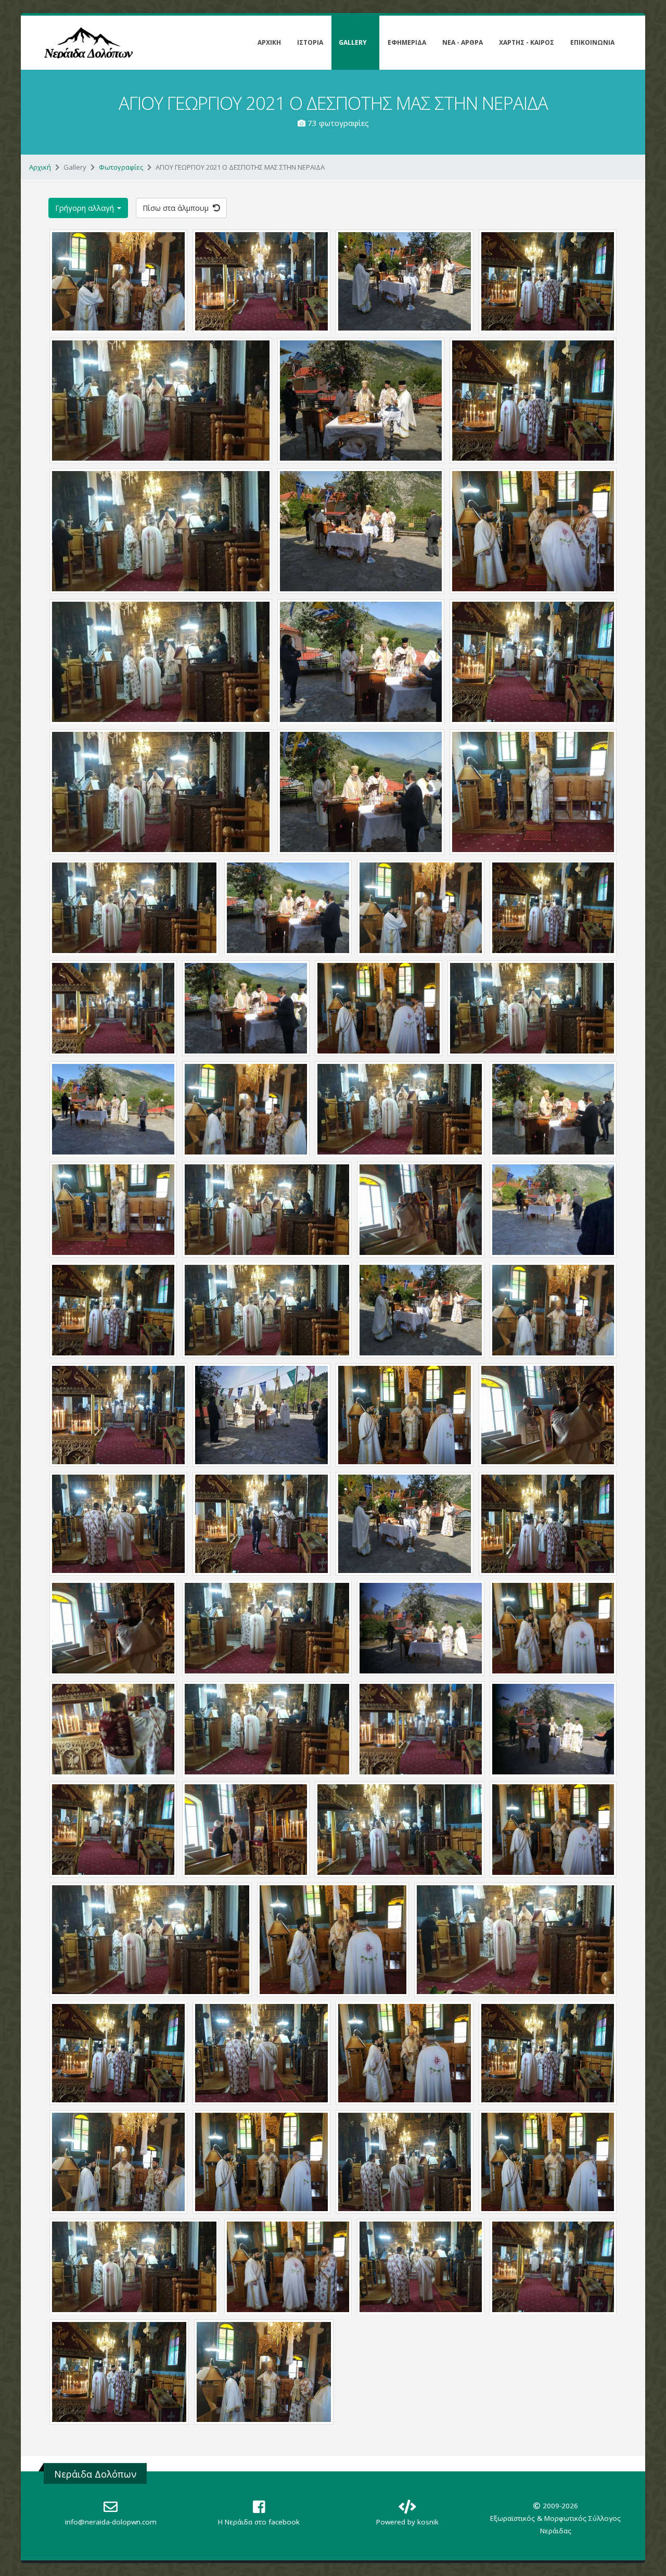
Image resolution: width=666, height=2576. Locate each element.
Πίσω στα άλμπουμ (177, 208)
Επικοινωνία (592, 42)
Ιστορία (310, 42)
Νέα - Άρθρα (463, 42)
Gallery (353, 42)
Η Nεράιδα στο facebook (259, 2522)
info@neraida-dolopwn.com (111, 2522)
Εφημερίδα (407, 42)
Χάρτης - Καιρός (527, 42)
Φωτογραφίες (121, 167)
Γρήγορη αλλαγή (86, 208)
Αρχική (269, 42)
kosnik (428, 2522)
